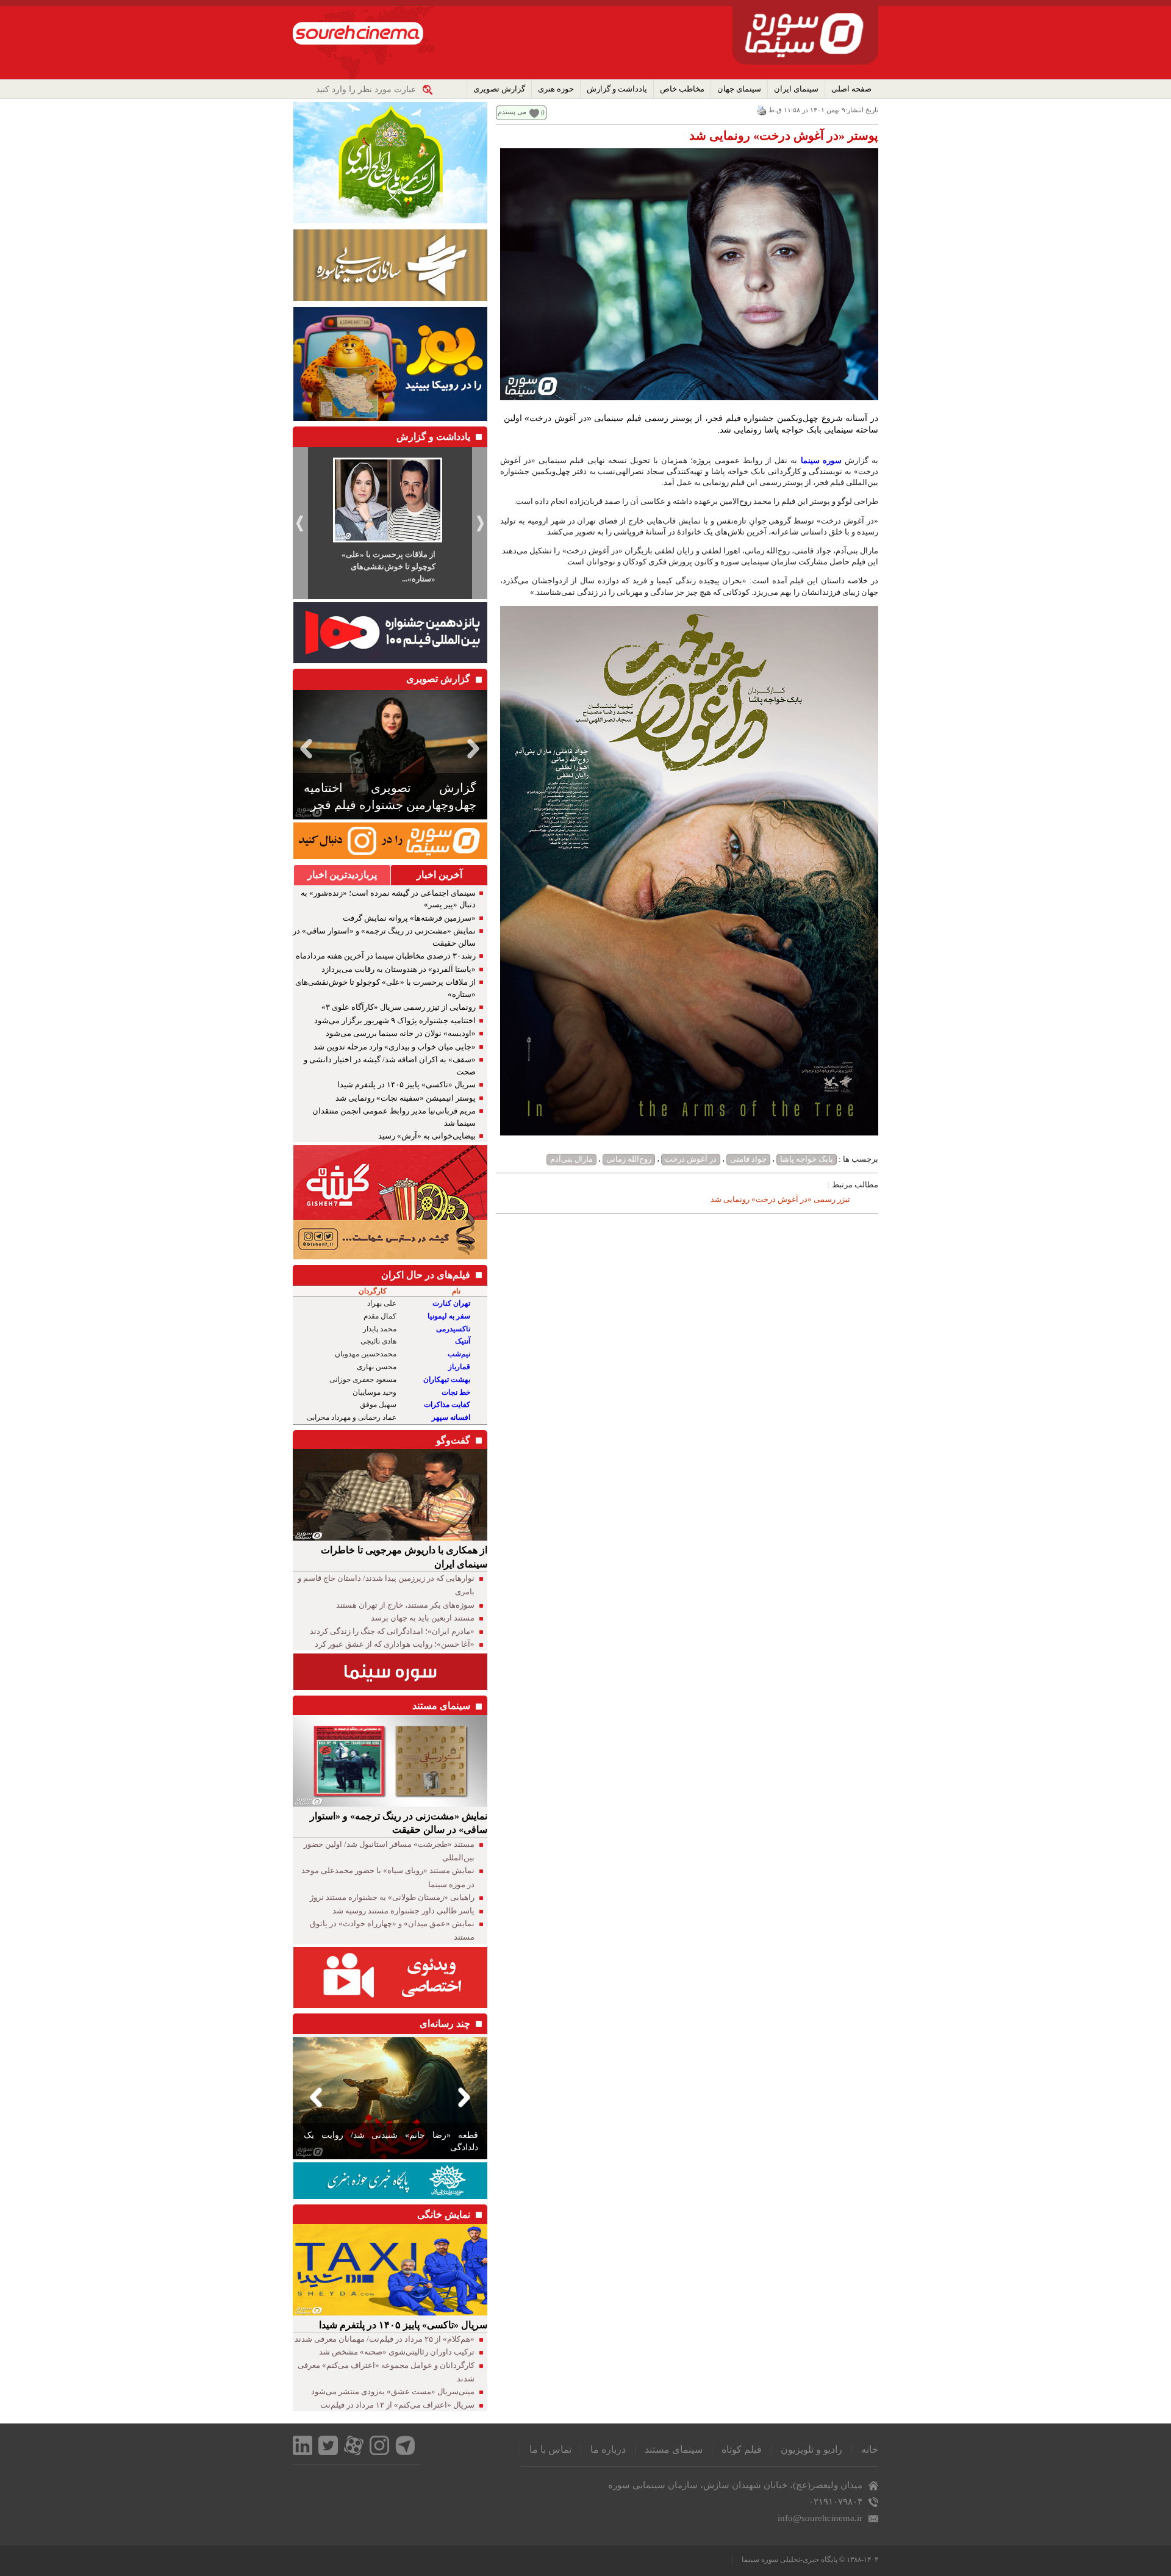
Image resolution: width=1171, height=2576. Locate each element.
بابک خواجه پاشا (807, 1159)
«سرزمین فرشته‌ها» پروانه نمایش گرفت (409, 918)
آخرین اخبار (439, 875)
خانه (870, 2449)
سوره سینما (821, 460)
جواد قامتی (748, 1159)
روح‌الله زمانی (629, 1159)
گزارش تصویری (499, 89)
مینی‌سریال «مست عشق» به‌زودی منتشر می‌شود (393, 2391)
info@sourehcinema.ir (820, 2518)
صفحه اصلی (851, 89)
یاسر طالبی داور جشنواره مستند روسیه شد (403, 1911)
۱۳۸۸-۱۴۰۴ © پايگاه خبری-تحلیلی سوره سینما (810, 2560)
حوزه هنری (556, 89)
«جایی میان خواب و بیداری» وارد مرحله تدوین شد (395, 1047)
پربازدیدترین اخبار (342, 875)
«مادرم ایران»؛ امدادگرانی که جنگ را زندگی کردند (392, 1631)
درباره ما (608, 2449)
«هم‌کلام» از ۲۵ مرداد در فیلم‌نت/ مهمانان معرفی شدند (385, 2339)
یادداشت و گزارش (617, 89)
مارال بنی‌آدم (571, 1159)
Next (476, 748)
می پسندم (512, 112)
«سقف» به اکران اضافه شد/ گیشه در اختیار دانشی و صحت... (389, 567)
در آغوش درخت (691, 1159)
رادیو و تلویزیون (811, 2449)
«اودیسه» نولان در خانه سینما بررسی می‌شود (401, 1033)
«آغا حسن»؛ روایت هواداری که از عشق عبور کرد (395, 1644)
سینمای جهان (739, 89)
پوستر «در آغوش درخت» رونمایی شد (784, 135)
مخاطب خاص (682, 89)
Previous (304, 748)
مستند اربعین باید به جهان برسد (423, 1618)
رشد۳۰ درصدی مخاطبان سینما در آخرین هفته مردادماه (386, 956)
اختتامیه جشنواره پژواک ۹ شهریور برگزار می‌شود (395, 1020)
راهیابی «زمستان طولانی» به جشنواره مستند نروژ (392, 1897)
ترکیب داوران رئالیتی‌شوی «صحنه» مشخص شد (397, 2352)
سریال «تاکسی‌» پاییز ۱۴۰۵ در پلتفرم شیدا (406, 1085)
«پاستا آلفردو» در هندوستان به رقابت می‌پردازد (399, 969)
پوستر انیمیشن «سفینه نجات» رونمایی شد (406, 1098)
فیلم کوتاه (742, 2449)
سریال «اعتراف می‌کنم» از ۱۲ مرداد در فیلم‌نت (397, 2405)
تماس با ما (550, 2449)
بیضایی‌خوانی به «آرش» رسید (427, 1136)
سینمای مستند (674, 2449)
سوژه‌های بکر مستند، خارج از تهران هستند (405, 1605)
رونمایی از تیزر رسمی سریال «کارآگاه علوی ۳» (399, 1007)
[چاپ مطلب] (762, 110)
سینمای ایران (796, 89)
